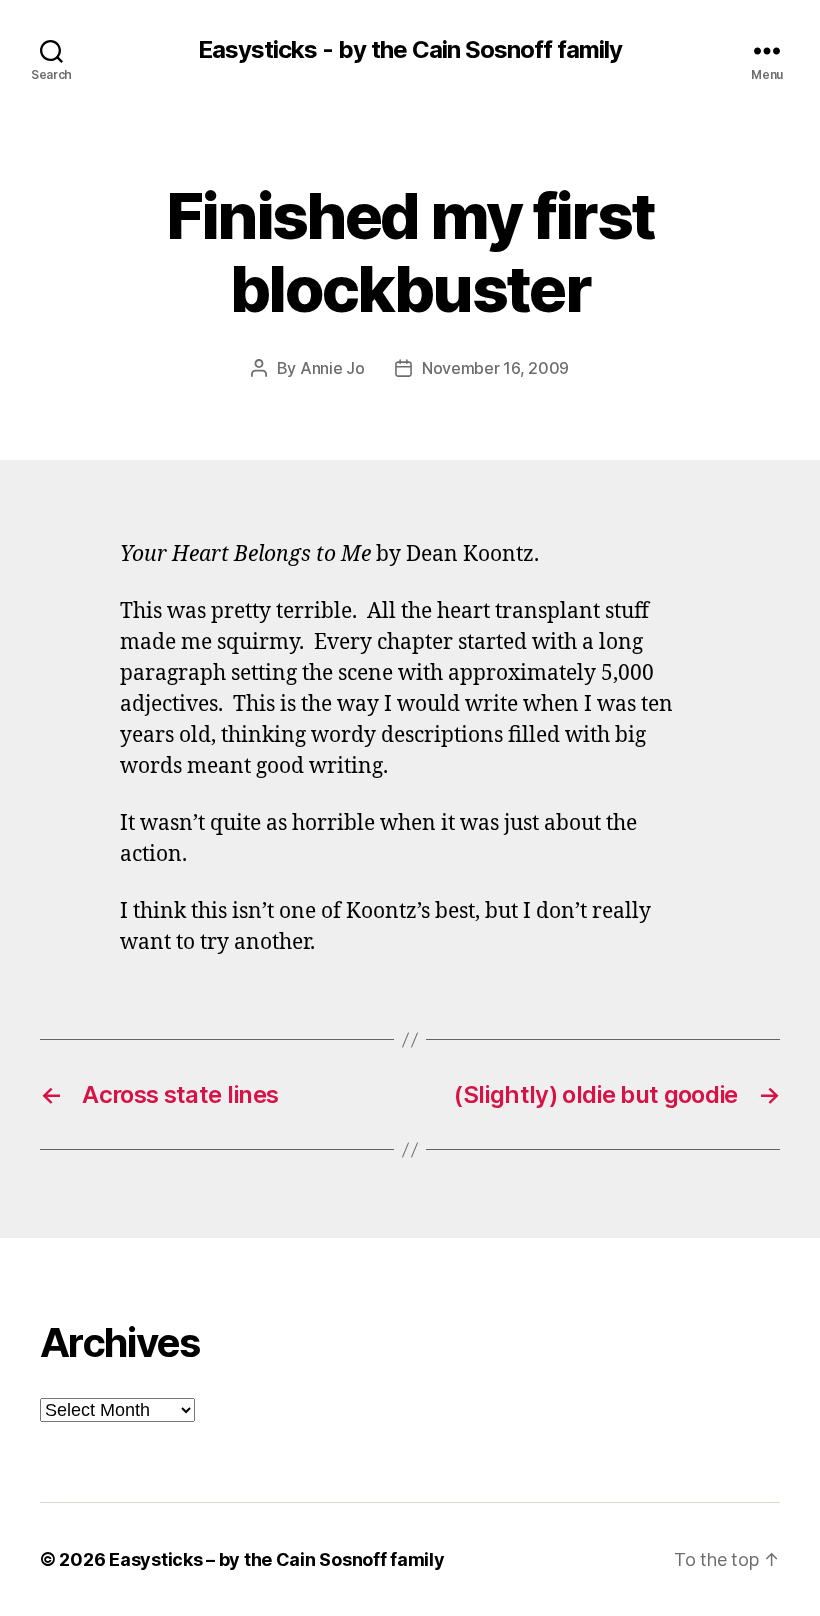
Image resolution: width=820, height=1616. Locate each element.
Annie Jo (332, 368)
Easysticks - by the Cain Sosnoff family (410, 50)
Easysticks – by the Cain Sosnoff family (276, 1559)
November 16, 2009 (495, 368)
